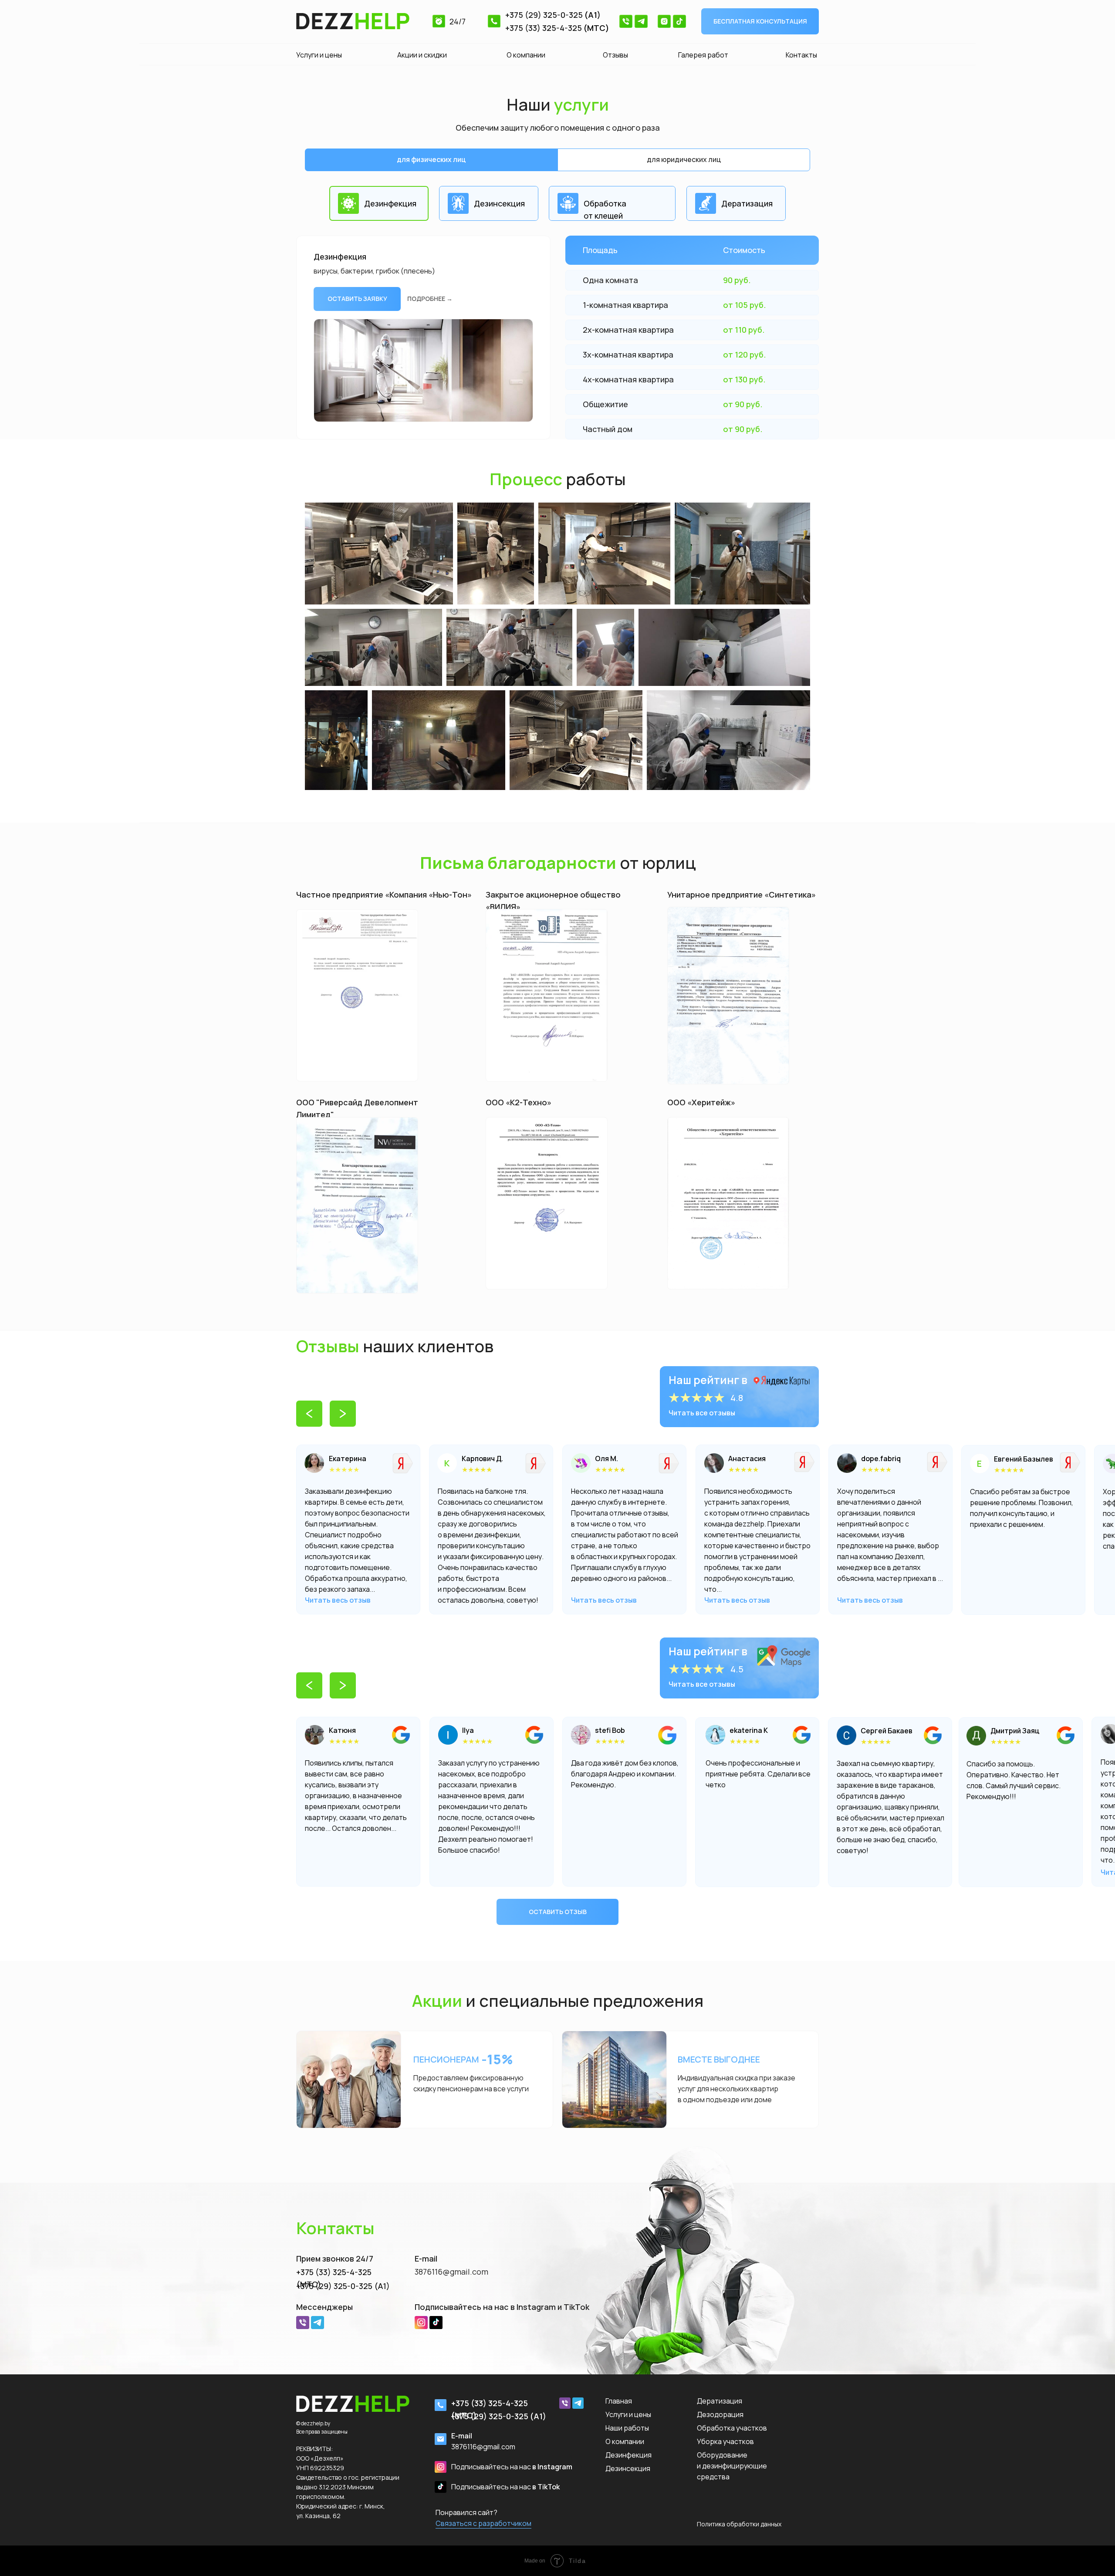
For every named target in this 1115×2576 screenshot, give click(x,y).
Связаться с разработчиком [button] (483, 2523)
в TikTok (505, 2487)
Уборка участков (725, 2441)
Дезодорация (720, 2414)
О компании (526, 55)
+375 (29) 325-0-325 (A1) (343, 2286)
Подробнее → (430, 299)
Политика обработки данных (739, 2524)
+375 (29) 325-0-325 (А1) (498, 2416)
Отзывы (615, 55)
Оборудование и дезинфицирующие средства (732, 2466)
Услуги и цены (319, 55)
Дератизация (720, 2401)
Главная (619, 2401)
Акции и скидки (422, 55)
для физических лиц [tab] (431, 159)
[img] (1070, 1462)
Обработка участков (732, 2428)
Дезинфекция (628, 2455)
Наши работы (627, 2428)
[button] (760, 21)
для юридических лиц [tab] (684, 159)
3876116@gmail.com (451, 2272)
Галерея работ (703, 55)
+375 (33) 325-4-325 (544, 28)
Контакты (801, 55)
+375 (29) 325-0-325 (544, 15)
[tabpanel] (557, 188)
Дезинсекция (628, 2468)
